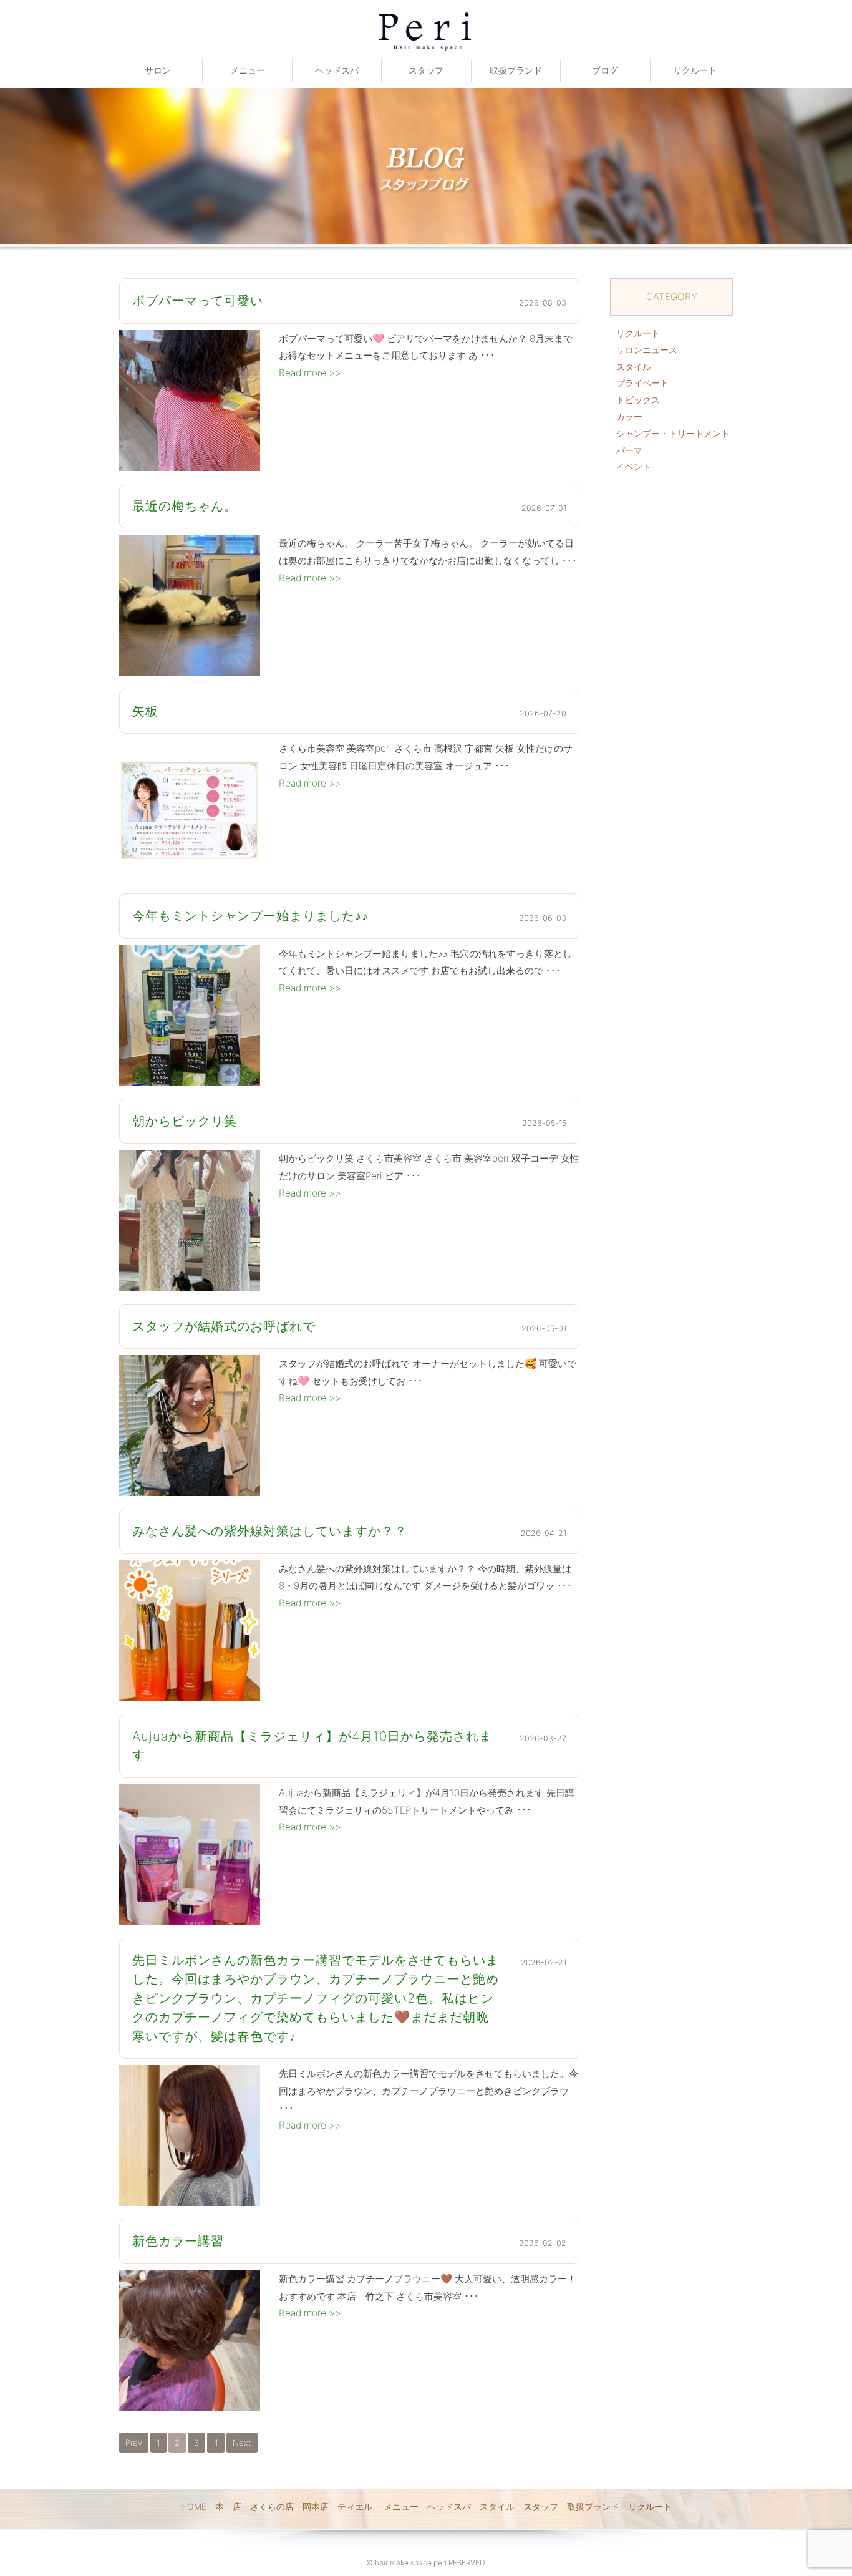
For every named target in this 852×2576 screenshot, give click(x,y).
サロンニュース (647, 350)
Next (242, 2442)
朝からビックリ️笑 (185, 1121)
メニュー (248, 70)
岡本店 (316, 2506)
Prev (134, 2442)
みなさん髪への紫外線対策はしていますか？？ (270, 1531)
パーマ (629, 450)
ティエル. (356, 2506)
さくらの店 (272, 2506)
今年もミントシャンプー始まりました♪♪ (250, 916)
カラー (629, 416)
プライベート (642, 383)
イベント (634, 466)
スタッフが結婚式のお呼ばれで (224, 1326)
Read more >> (310, 373)
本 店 (228, 2506)
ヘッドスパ (337, 70)
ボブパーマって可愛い (198, 300)
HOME (194, 2506)
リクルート (695, 70)
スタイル (634, 367)
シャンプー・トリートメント (673, 433)
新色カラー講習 (178, 2241)
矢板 (145, 711)
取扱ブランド (516, 70)
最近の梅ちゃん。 (185, 506)
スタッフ (426, 70)
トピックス (638, 400)
